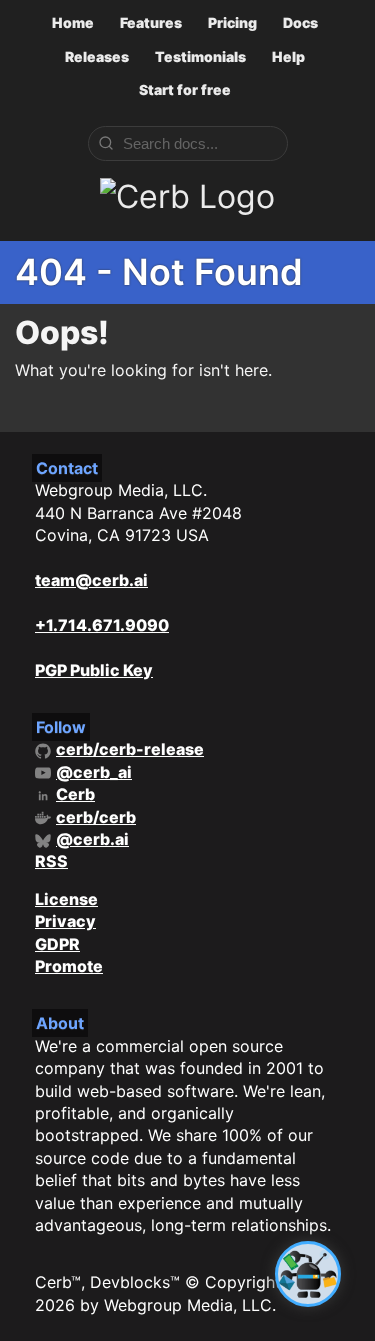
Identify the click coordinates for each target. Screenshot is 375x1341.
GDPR (57, 944)
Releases (97, 56)
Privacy (65, 921)
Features (151, 22)
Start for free (185, 89)
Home (73, 22)
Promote (69, 966)
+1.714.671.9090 (102, 625)
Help (288, 56)
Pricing (232, 22)
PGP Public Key (94, 670)
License (66, 899)
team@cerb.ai (91, 580)
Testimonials (200, 56)
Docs (300, 22)
